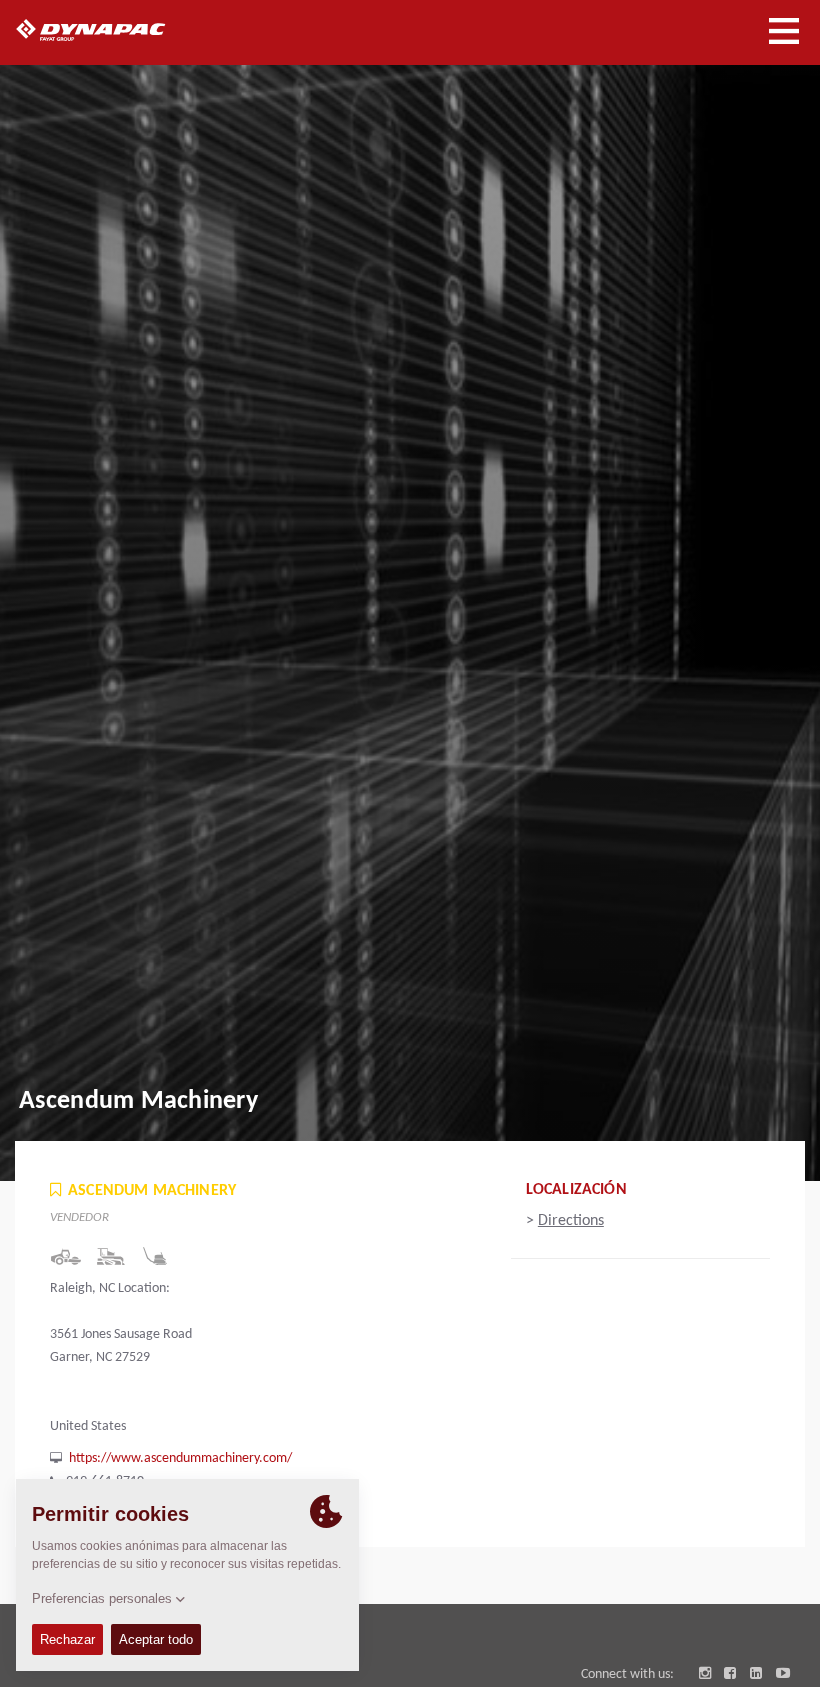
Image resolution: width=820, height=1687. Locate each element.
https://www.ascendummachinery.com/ (180, 1458)
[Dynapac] (113, 30)
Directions (571, 1221)
